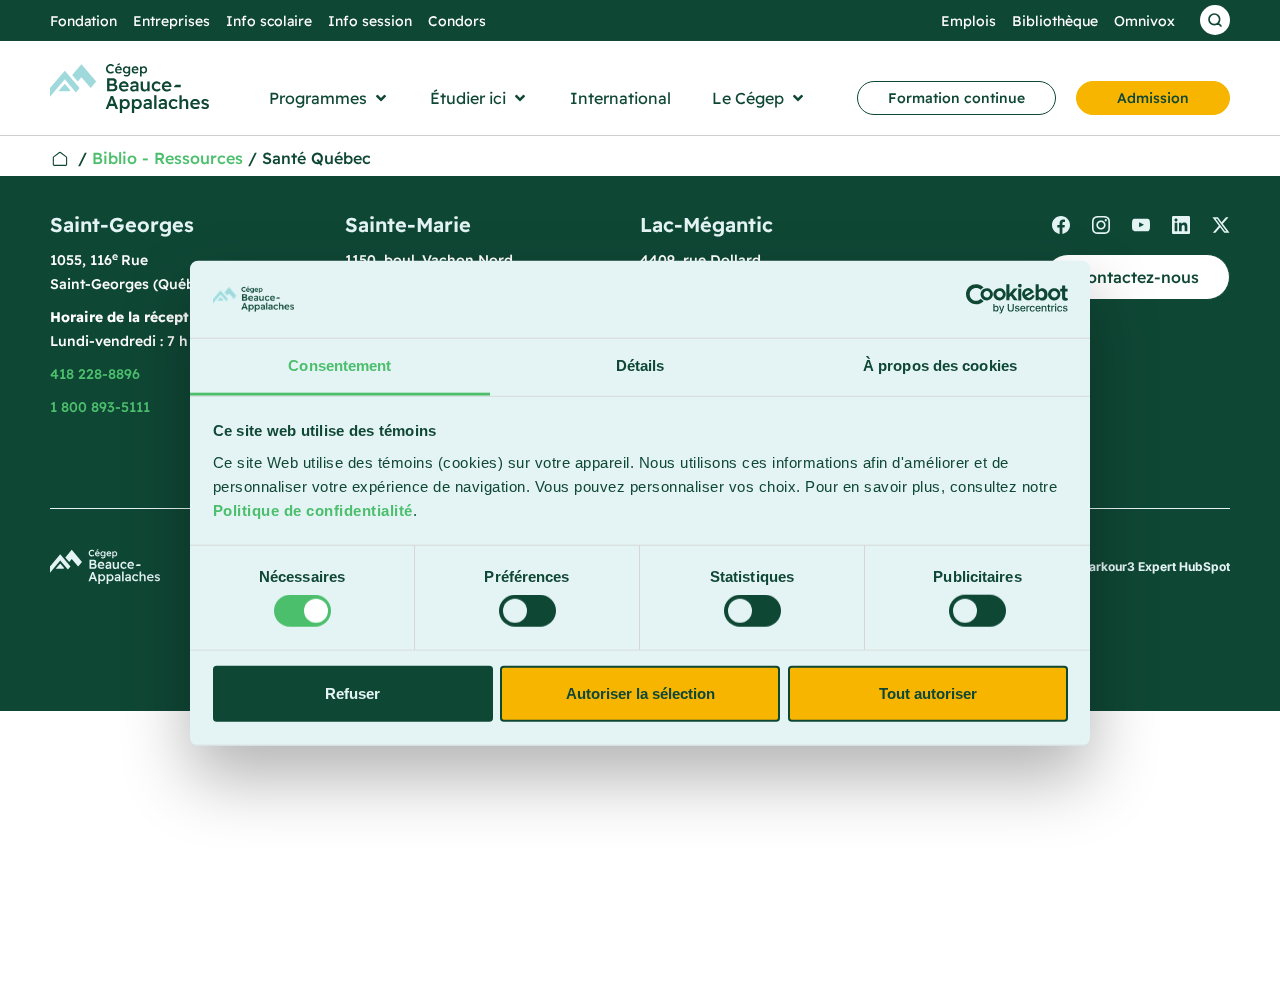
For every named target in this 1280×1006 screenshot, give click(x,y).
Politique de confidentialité (313, 510)
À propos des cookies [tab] (940, 365)
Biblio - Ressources (167, 158)
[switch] (527, 611)
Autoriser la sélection (640, 692)
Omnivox (1144, 21)
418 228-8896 (95, 374)
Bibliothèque (1055, 21)
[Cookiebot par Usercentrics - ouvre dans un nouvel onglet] (980, 299)
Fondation (83, 21)
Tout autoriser (928, 692)
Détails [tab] (640, 365)
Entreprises (171, 21)
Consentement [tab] (339, 365)
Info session (370, 21)
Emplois (968, 21)
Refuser (352, 692)
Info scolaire (269, 21)
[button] (329, 98)
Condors (457, 21)
